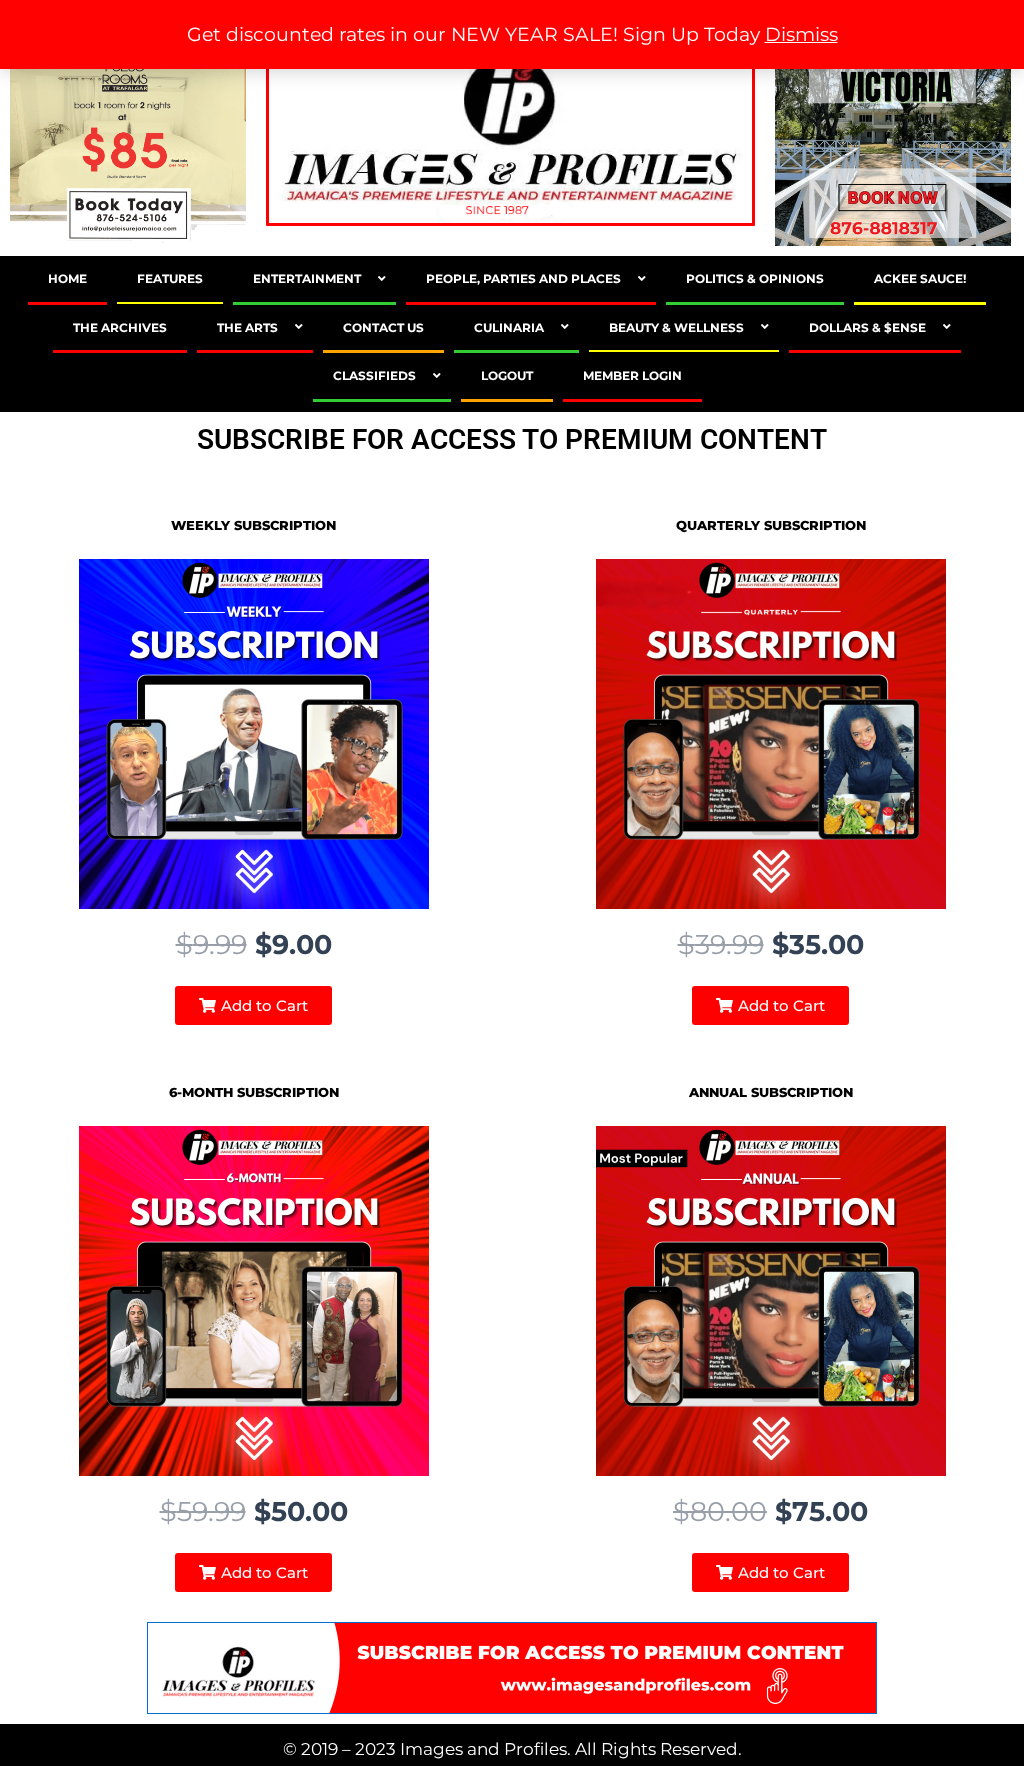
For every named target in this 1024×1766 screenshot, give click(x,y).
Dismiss (801, 34)
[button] (253, 1005)
